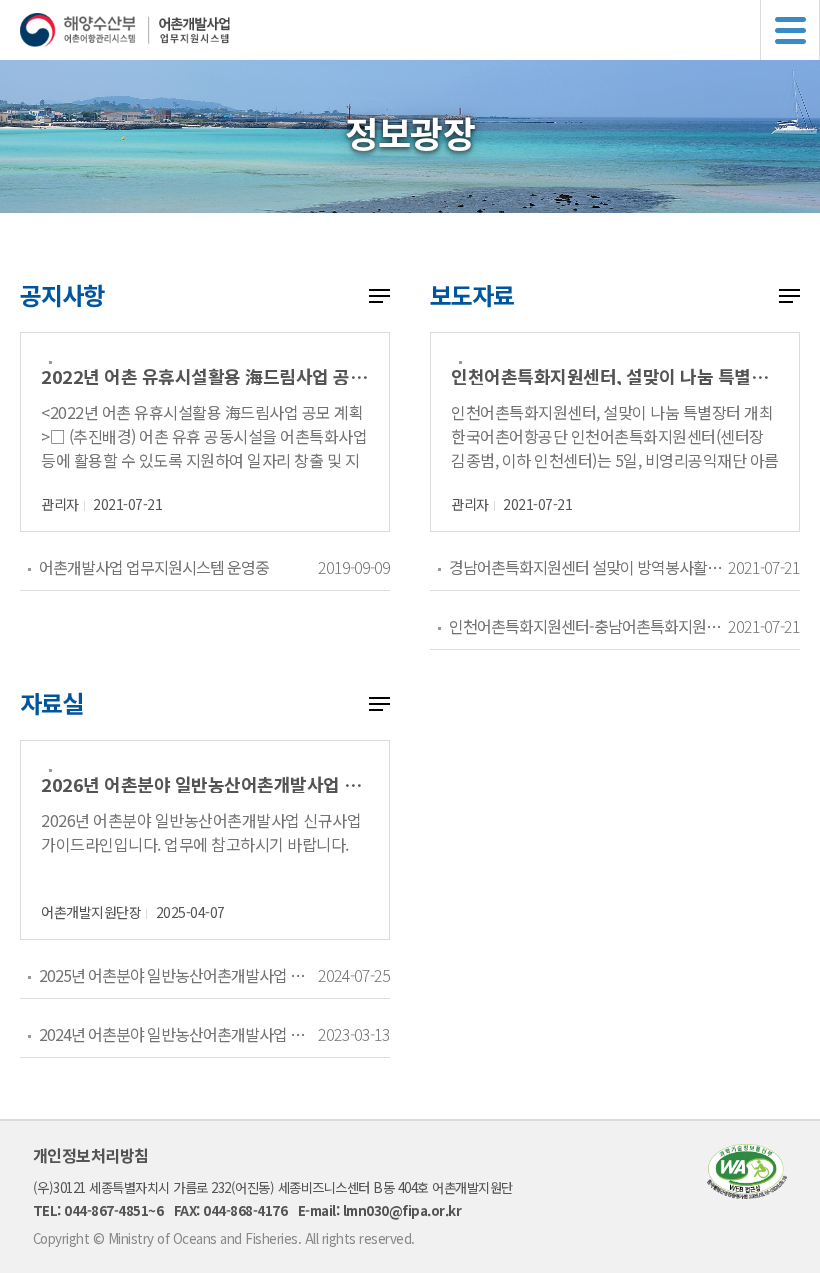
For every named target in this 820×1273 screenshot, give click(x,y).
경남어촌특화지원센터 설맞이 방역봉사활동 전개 (588, 567)
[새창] (747, 1192)
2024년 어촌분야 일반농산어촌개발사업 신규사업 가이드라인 (178, 1034)
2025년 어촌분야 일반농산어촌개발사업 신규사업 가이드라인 (178, 975)
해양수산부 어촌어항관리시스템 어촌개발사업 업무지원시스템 (420, 30)
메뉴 (790, 30)
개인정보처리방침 (91, 1155)
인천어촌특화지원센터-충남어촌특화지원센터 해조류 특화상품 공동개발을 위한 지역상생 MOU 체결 (588, 626)
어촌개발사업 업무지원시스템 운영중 (154, 567)
